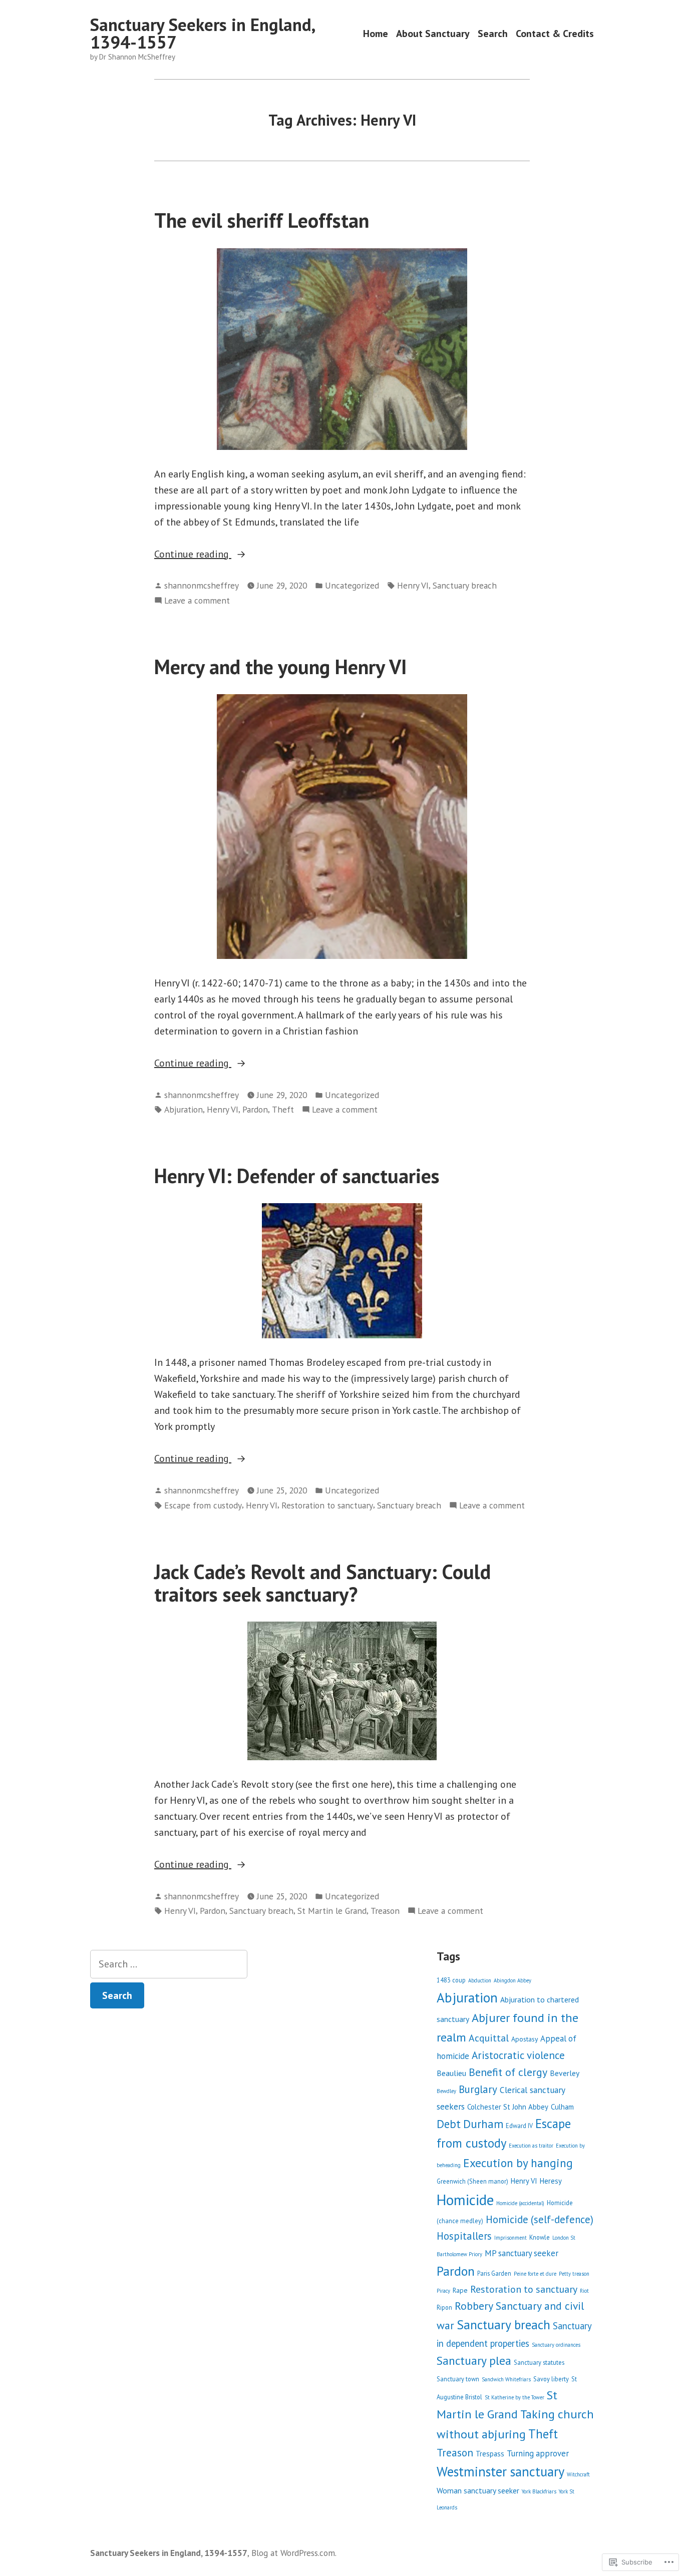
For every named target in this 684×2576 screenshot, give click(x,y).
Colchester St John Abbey (508, 2107)
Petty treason (574, 2274)
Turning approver (538, 2453)
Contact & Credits (555, 33)
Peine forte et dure (535, 2274)
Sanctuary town (458, 2379)
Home (376, 33)
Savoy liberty (551, 2379)
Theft (283, 1109)
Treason (385, 1911)
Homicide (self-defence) (540, 2219)
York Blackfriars (539, 2491)
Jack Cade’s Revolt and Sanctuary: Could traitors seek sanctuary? (322, 1583)
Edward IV (519, 2126)
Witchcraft (578, 2474)
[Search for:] (169, 1964)
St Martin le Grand (332, 1911)
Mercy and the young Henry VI (280, 667)
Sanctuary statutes (539, 2362)
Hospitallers (464, 2236)
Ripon (444, 2307)
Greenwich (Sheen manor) (472, 2181)
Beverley (565, 2073)
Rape (460, 2290)
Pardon (255, 1109)
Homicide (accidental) (520, 2203)
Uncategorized (352, 585)
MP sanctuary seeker (522, 2253)
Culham (562, 2107)
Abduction (480, 1980)
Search (493, 33)
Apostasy (525, 2039)
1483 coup (451, 1980)
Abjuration (184, 1109)
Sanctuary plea (474, 2360)
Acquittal (489, 2038)
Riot (584, 2291)
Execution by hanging (518, 2163)
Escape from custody (203, 1505)
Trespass (490, 2454)
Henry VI (413, 585)
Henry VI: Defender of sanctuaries (297, 1176)
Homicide (465, 2200)
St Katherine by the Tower (515, 2397)
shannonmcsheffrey (202, 585)
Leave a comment (197, 601)
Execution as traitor (531, 2146)
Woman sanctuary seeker (478, 2490)
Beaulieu (451, 2073)
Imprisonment (510, 2238)
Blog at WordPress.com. (294, 2553)
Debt (449, 2124)
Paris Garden (494, 2273)
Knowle (540, 2237)
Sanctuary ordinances (556, 2345)
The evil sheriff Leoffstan (262, 220)
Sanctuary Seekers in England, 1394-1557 (202, 33)
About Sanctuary (433, 33)
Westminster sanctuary (500, 2471)
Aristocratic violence (518, 2055)
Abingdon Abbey (512, 1980)
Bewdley (446, 2091)
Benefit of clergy (508, 2072)
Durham (483, 2124)
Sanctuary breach (465, 585)
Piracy (443, 2291)
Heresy (551, 2181)
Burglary (478, 2089)
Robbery (474, 2306)
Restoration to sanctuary (327, 1505)
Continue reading (193, 555)
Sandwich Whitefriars (506, 2379)
